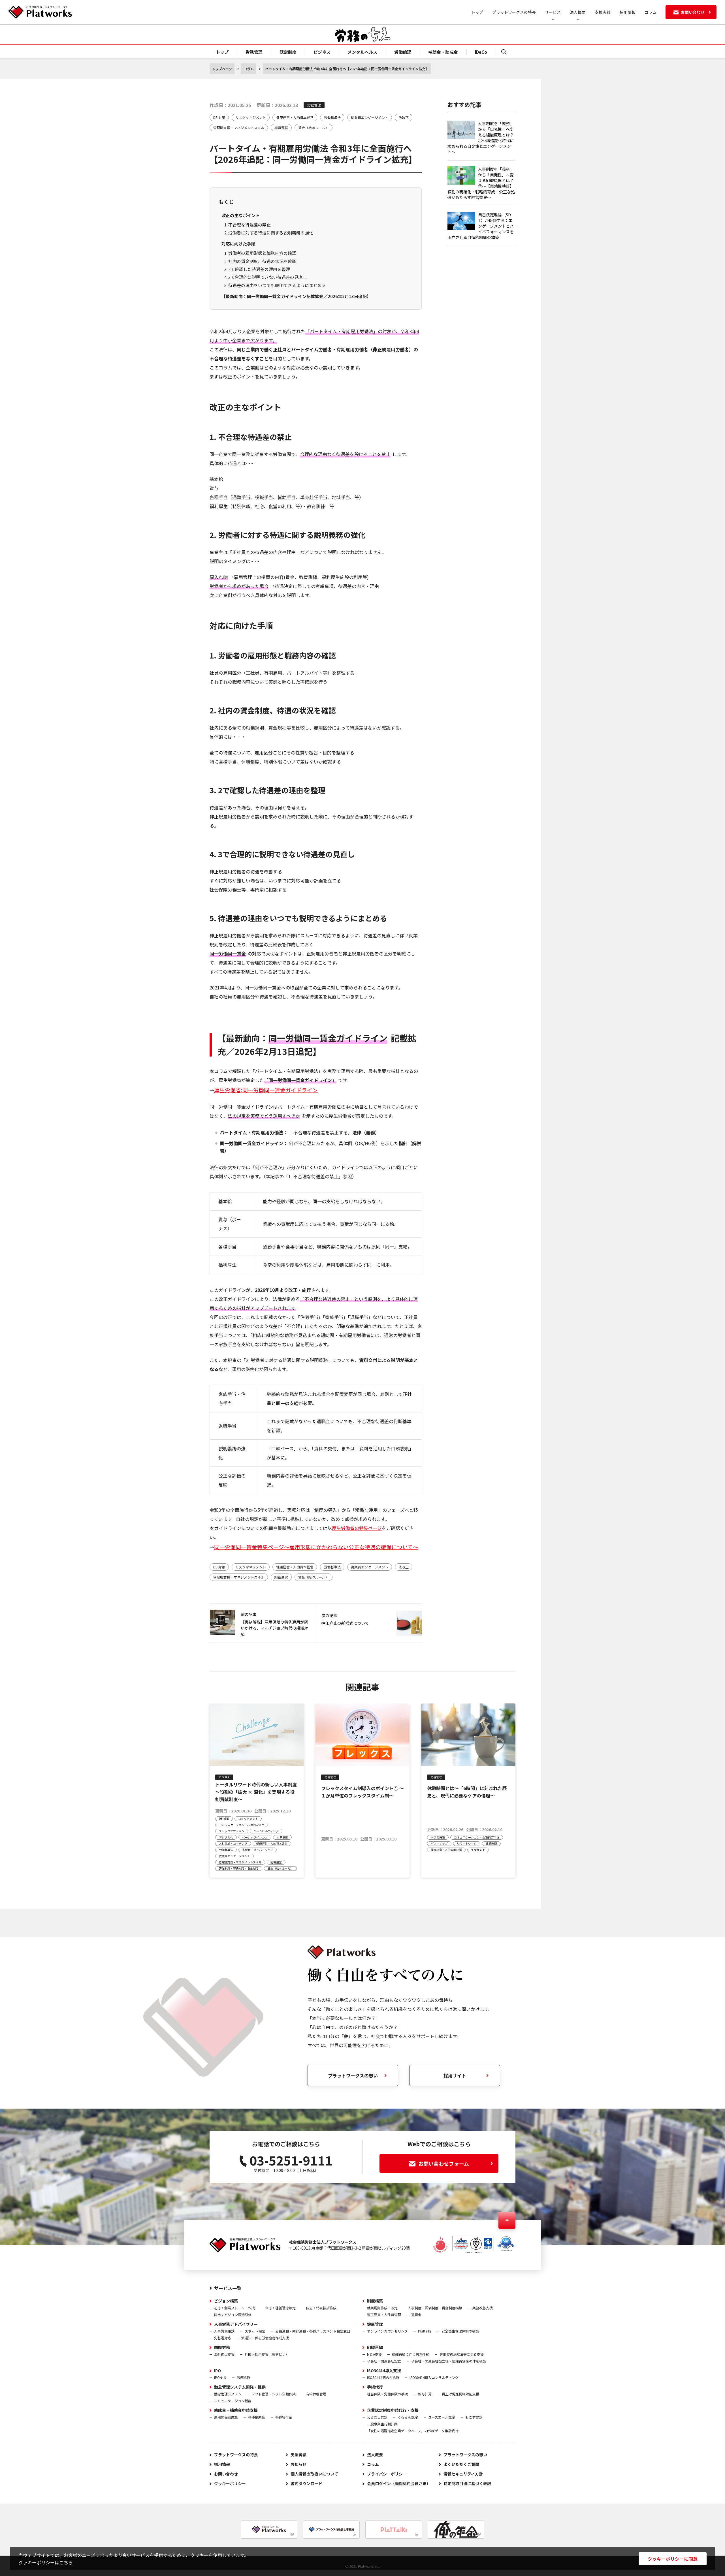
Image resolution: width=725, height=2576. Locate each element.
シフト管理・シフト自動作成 (274, 2394)
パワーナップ (439, 1843)
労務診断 (244, 2377)
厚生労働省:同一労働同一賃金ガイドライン (266, 1090)
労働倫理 (403, 52)
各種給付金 (284, 2417)
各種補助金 (257, 2417)
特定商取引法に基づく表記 (467, 2483)
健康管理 (375, 2324)
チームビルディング (266, 1831)
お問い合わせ (226, 2474)
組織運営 (281, 128)
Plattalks (425, 2331)
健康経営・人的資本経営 (295, 117)
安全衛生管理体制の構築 (460, 2331)
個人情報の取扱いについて (314, 2474)
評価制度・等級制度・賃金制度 (239, 1868)
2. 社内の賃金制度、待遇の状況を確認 (260, 261)
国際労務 (222, 2347)
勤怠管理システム (228, 2394)
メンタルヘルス (362, 52)
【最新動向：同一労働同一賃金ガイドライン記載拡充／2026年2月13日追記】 (296, 296)
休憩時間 (491, 1843)
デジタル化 (226, 1837)
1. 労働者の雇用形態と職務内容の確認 (260, 253)
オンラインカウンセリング (387, 2331)
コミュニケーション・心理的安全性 (242, 1825)
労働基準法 (332, 117)
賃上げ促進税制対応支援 (460, 2394)
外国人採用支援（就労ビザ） (267, 2354)
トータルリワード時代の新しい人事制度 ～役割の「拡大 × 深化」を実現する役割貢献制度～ (258, 1792)
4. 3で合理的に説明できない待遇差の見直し (266, 277)
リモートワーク (467, 1843)
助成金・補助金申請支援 (236, 2410)
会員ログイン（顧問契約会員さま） (399, 2483)
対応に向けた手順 (238, 244)
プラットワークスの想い (465, 2455)
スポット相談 (255, 2331)
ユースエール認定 (442, 2417)
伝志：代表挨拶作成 (321, 2308)
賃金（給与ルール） (314, 128)
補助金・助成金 (443, 52)
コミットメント (248, 1819)
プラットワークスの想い (353, 2075)
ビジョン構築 (226, 2301)
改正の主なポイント (241, 215)
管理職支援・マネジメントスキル (239, 128)
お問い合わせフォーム (444, 2164)
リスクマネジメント (251, 117)
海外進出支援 (224, 2354)
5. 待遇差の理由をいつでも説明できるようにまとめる (275, 285)
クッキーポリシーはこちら (46, 2562)
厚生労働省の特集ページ (357, 1528)
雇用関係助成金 (226, 2417)
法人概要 (375, 2455)
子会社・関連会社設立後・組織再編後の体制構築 (449, 2361)
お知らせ (298, 2464)
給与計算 (425, 2394)
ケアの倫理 (438, 1837)
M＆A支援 (374, 2354)
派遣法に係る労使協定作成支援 (265, 2338)
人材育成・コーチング (233, 1843)
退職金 (416, 2315)
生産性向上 (478, 1850)
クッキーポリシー (230, 2483)
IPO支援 (220, 2377)
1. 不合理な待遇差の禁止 (248, 225)
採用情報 (628, 12)
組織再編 (375, 2347)
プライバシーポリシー (387, 2474)
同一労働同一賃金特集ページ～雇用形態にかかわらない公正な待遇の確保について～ (316, 1547)
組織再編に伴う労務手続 (411, 2354)
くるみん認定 (408, 2417)
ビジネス (322, 52)
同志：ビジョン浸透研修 (233, 2315)
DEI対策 (219, 117)
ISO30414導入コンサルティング (434, 2377)
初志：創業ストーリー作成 (234, 2308)
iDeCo (481, 52)
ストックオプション (232, 1831)
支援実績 (603, 12)
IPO (217, 2370)
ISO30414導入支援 (384, 2370)
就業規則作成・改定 (382, 2308)
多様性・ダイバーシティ (258, 1850)
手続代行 (375, 2387)
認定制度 (288, 52)
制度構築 (375, 2301)
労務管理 (254, 52)
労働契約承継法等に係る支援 (462, 2354)
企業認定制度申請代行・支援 (393, 2410)
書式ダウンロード (306, 2483)
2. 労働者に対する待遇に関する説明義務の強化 (269, 233)
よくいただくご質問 (461, 2464)
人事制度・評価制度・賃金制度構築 (435, 2308)
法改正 (404, 117)
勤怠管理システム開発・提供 (240, 2387)
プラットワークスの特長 (514, 12)
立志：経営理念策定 (280, 2308)
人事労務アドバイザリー (236, 2324)
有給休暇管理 (316, 2394)
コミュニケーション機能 (233, 2401)
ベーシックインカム (255, 1837)
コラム (651, 12)
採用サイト (455, 2075)
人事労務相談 (224, 2331)
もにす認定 (474, 2417)
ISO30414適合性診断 (383, 2377)
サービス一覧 (228, 2288)
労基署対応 (223, 2338)
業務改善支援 (483, 2308)
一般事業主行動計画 (382, 2424)
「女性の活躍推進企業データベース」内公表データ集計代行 (413, 2431)
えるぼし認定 (377, 2417)
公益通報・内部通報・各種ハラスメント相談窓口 (313, 2331)
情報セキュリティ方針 (463, 2474)
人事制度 (282, 1837)
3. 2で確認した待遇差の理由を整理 (257, 269)
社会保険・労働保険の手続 (387, 2394)
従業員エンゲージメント (370, 117)
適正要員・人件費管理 (384, 2315)
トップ (477, 12)
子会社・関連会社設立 (384, 2361)
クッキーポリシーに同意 (673, 2559)
